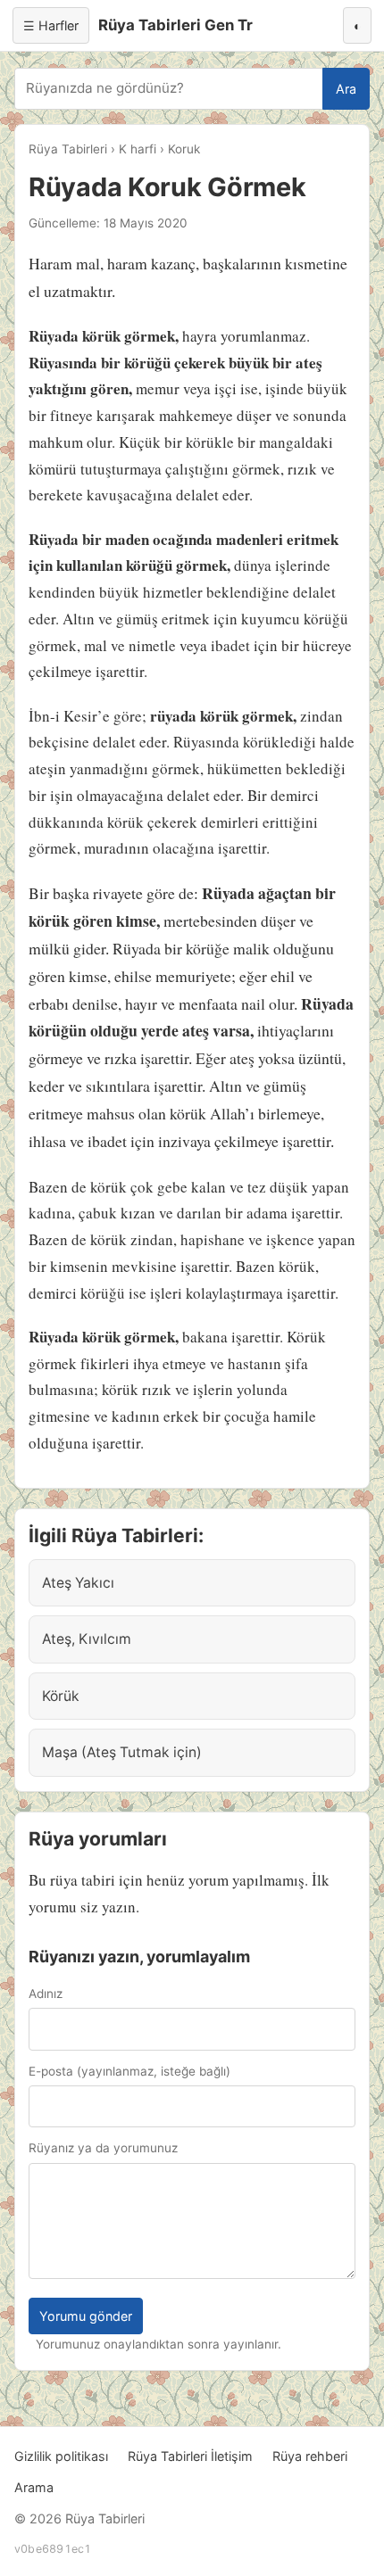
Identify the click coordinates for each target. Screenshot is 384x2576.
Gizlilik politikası (61, 2456)
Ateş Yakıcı (78, 1583)
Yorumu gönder (86, 2316)
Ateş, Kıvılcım (87, 1639)
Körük (61, 1696)
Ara (346, 89)
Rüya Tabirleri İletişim (190, 2456)
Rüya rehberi (310, 2456)
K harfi (138, 149)
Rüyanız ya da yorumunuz (103, 2148)
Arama (34, 2487)
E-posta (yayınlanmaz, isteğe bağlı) (129, 2071)
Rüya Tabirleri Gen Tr (175, 25)
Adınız (46, 1994)
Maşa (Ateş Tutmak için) (122, 1752)
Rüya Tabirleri (68, 149)
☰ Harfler (51, 25)
